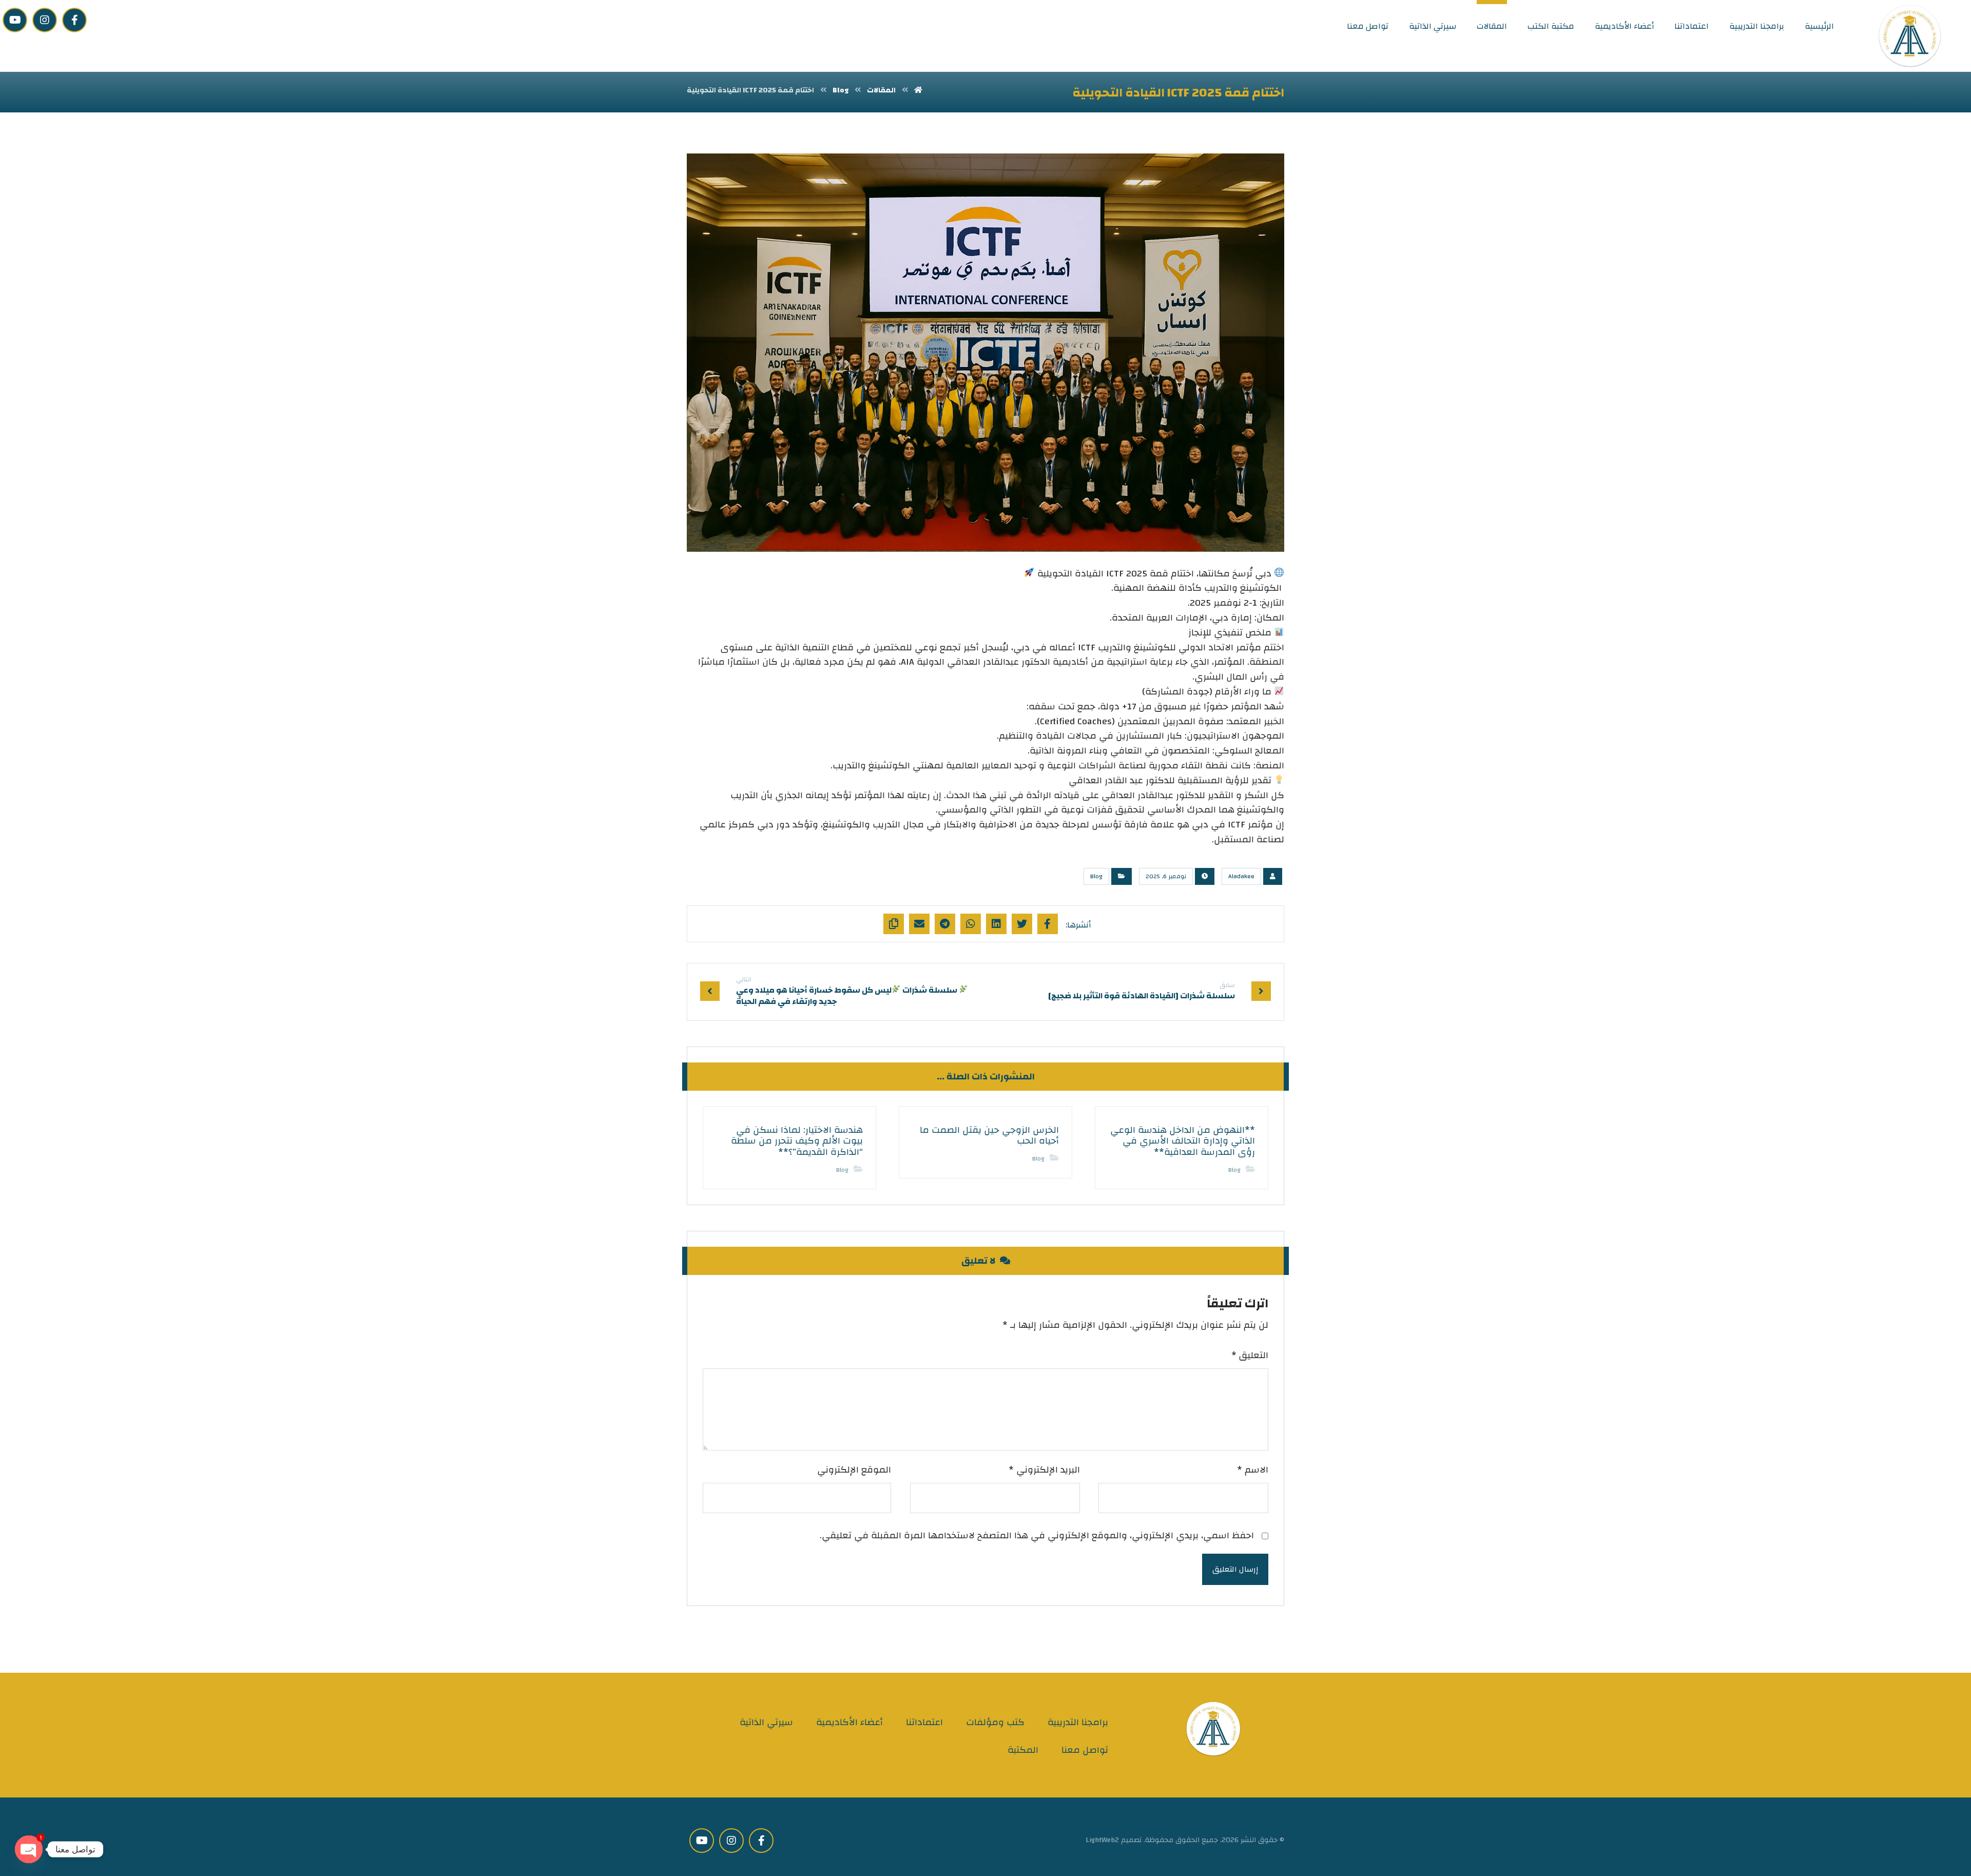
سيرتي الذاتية (766, 1722)
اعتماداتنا (924, 1722)
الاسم (1253, 1470)
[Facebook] (74, 20)
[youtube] (15, 20)
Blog (1096, 876)
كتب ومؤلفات (995, 1722)
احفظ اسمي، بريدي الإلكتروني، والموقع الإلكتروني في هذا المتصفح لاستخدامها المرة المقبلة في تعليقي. (1037, 1536)
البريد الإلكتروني (1044, 1470)
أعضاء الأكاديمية (849, 1722)
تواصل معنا (1085, 1750)
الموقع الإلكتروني (854, 1470)
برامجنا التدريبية (1078, 1722)
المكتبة (1023, 1750)
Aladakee (1241, 876)
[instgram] (45, 20)
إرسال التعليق (1235, 1569)
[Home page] (918, 90)
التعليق (1250, 1356)
